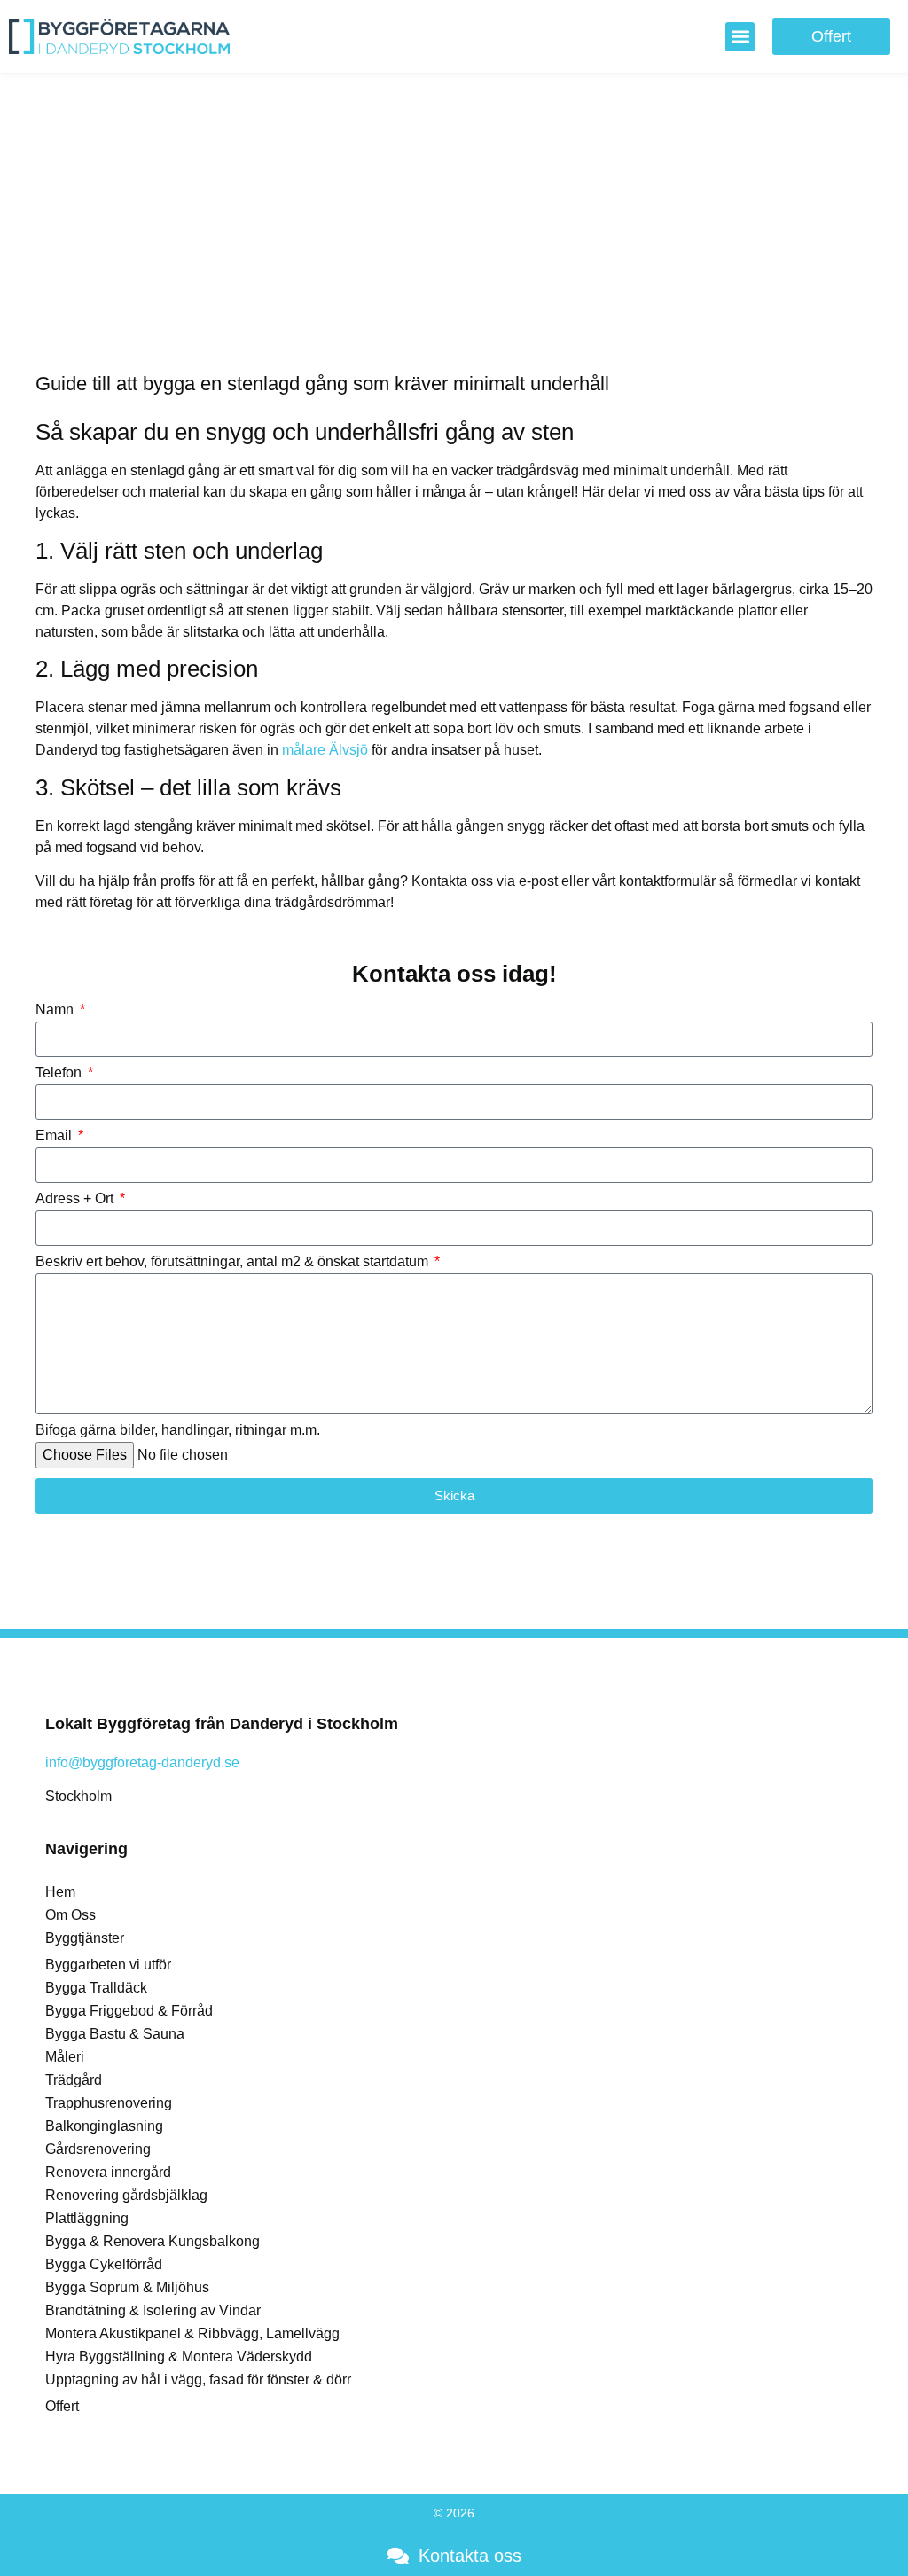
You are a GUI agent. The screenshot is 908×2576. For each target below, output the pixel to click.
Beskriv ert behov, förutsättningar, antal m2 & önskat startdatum (234, 1262)
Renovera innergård (108, 2172)
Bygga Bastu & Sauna (115, 2034)
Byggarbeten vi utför (108, 1965)
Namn (56, 1010)
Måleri (65, 2057)
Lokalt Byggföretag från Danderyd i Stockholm (222, 1724)
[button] (740, 37)
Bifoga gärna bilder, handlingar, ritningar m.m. (178, 1430)
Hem (60, 1892)
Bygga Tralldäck (96, 1988)
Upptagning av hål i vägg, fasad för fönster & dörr (198, 2380)
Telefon (60, 1073)
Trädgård (74, 2080)
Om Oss (70, 1915)
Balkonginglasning (104, 2126)
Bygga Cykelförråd (104, 2264)
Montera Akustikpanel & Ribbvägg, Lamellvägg (192, 2333)
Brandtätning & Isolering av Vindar (153, 2310)
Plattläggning (87, 2218)
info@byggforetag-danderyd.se (142, 1762)
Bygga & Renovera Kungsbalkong (153, 2241)
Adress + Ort (76, 1199)
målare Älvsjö (325, 750)
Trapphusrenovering (109, 2103)
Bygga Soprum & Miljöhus (127, 2287)
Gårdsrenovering (98, 2149)
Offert (62, 2406)
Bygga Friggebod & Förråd (129, 2011)
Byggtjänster (85, 1938)
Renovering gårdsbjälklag (126, 2195)
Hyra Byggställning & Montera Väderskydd (179, 2357)
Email (55, 1136)
